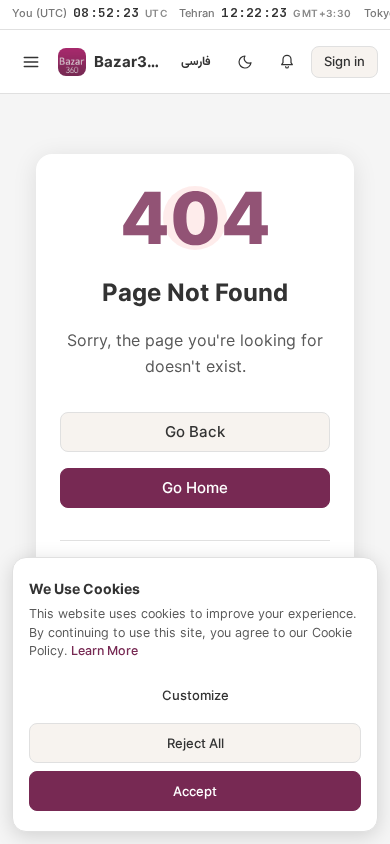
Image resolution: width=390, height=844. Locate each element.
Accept (195, 791)
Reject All (195, 743)
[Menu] (31, 62)
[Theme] (245, 62)
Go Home (195, 487)
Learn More (104, 650)
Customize (195, 695)
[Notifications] (287, 62)
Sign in (344, 61)
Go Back (195, 431)
